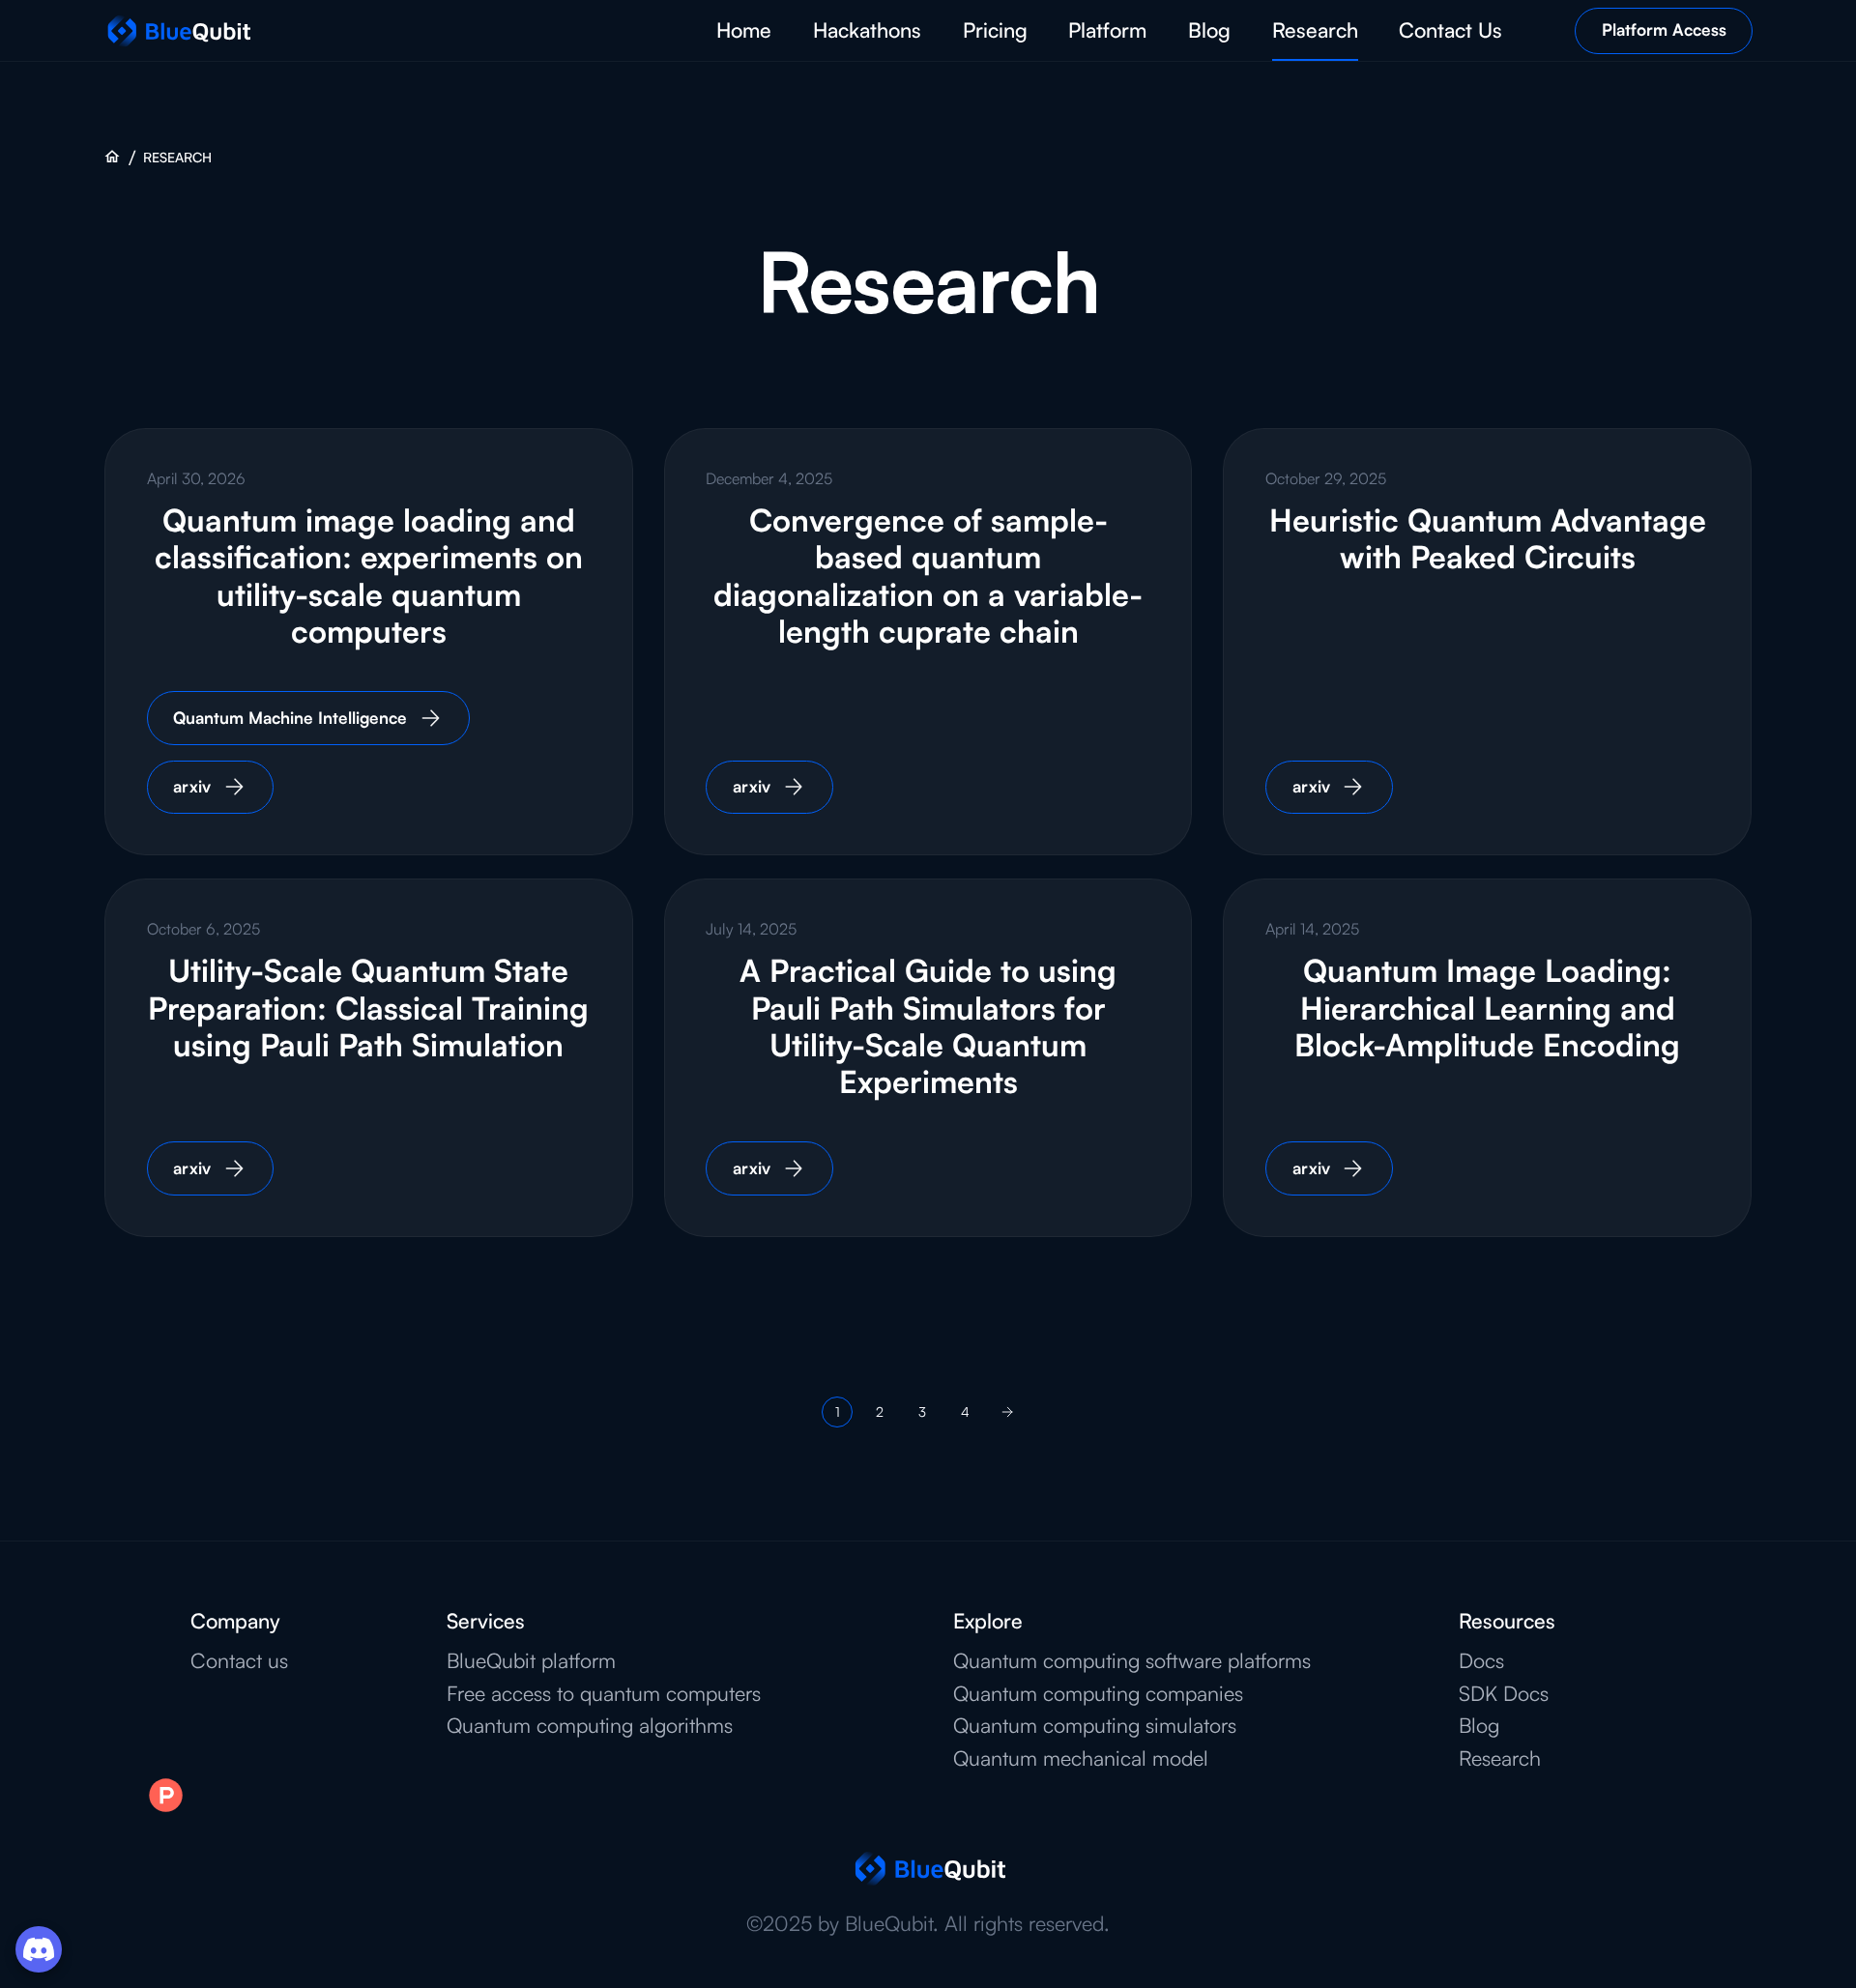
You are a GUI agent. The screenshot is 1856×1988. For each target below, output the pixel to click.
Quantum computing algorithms (590, 1725)
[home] (177, 31)
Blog (1209, 29)
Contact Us (1450, 29)
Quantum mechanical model (1081, 1758)
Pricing (995, 29)
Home (744, 29)
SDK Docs (1504, 1693)
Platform (1107, 29)
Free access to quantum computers (604, 1693)
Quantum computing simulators (1095, 1725)
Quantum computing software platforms (1132, 1660)
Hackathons (867, 29)
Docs (1481, 1660)
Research (1315, 29)
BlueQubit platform (531, 1660)
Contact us (239, 1660)
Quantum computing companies (1098, 1693)
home (112, 157)
